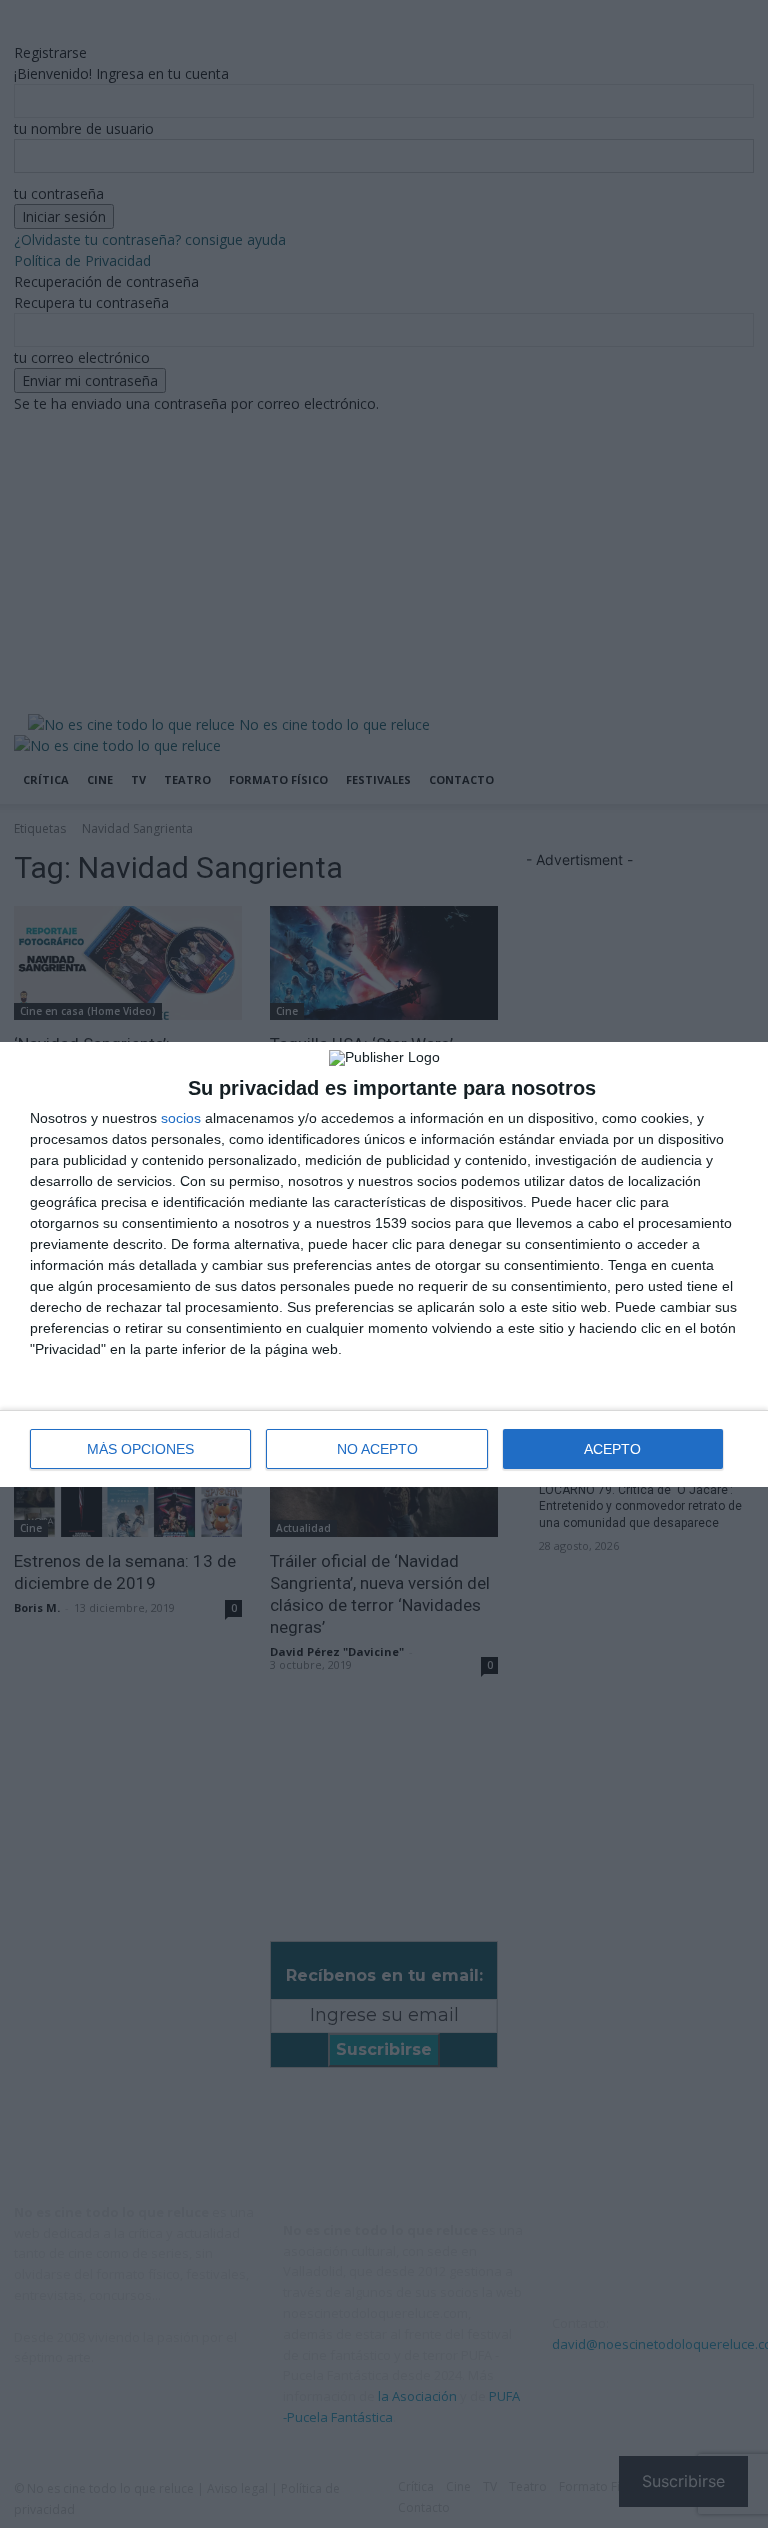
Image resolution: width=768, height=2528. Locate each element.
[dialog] (384, 1264)
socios (181, 1118)
